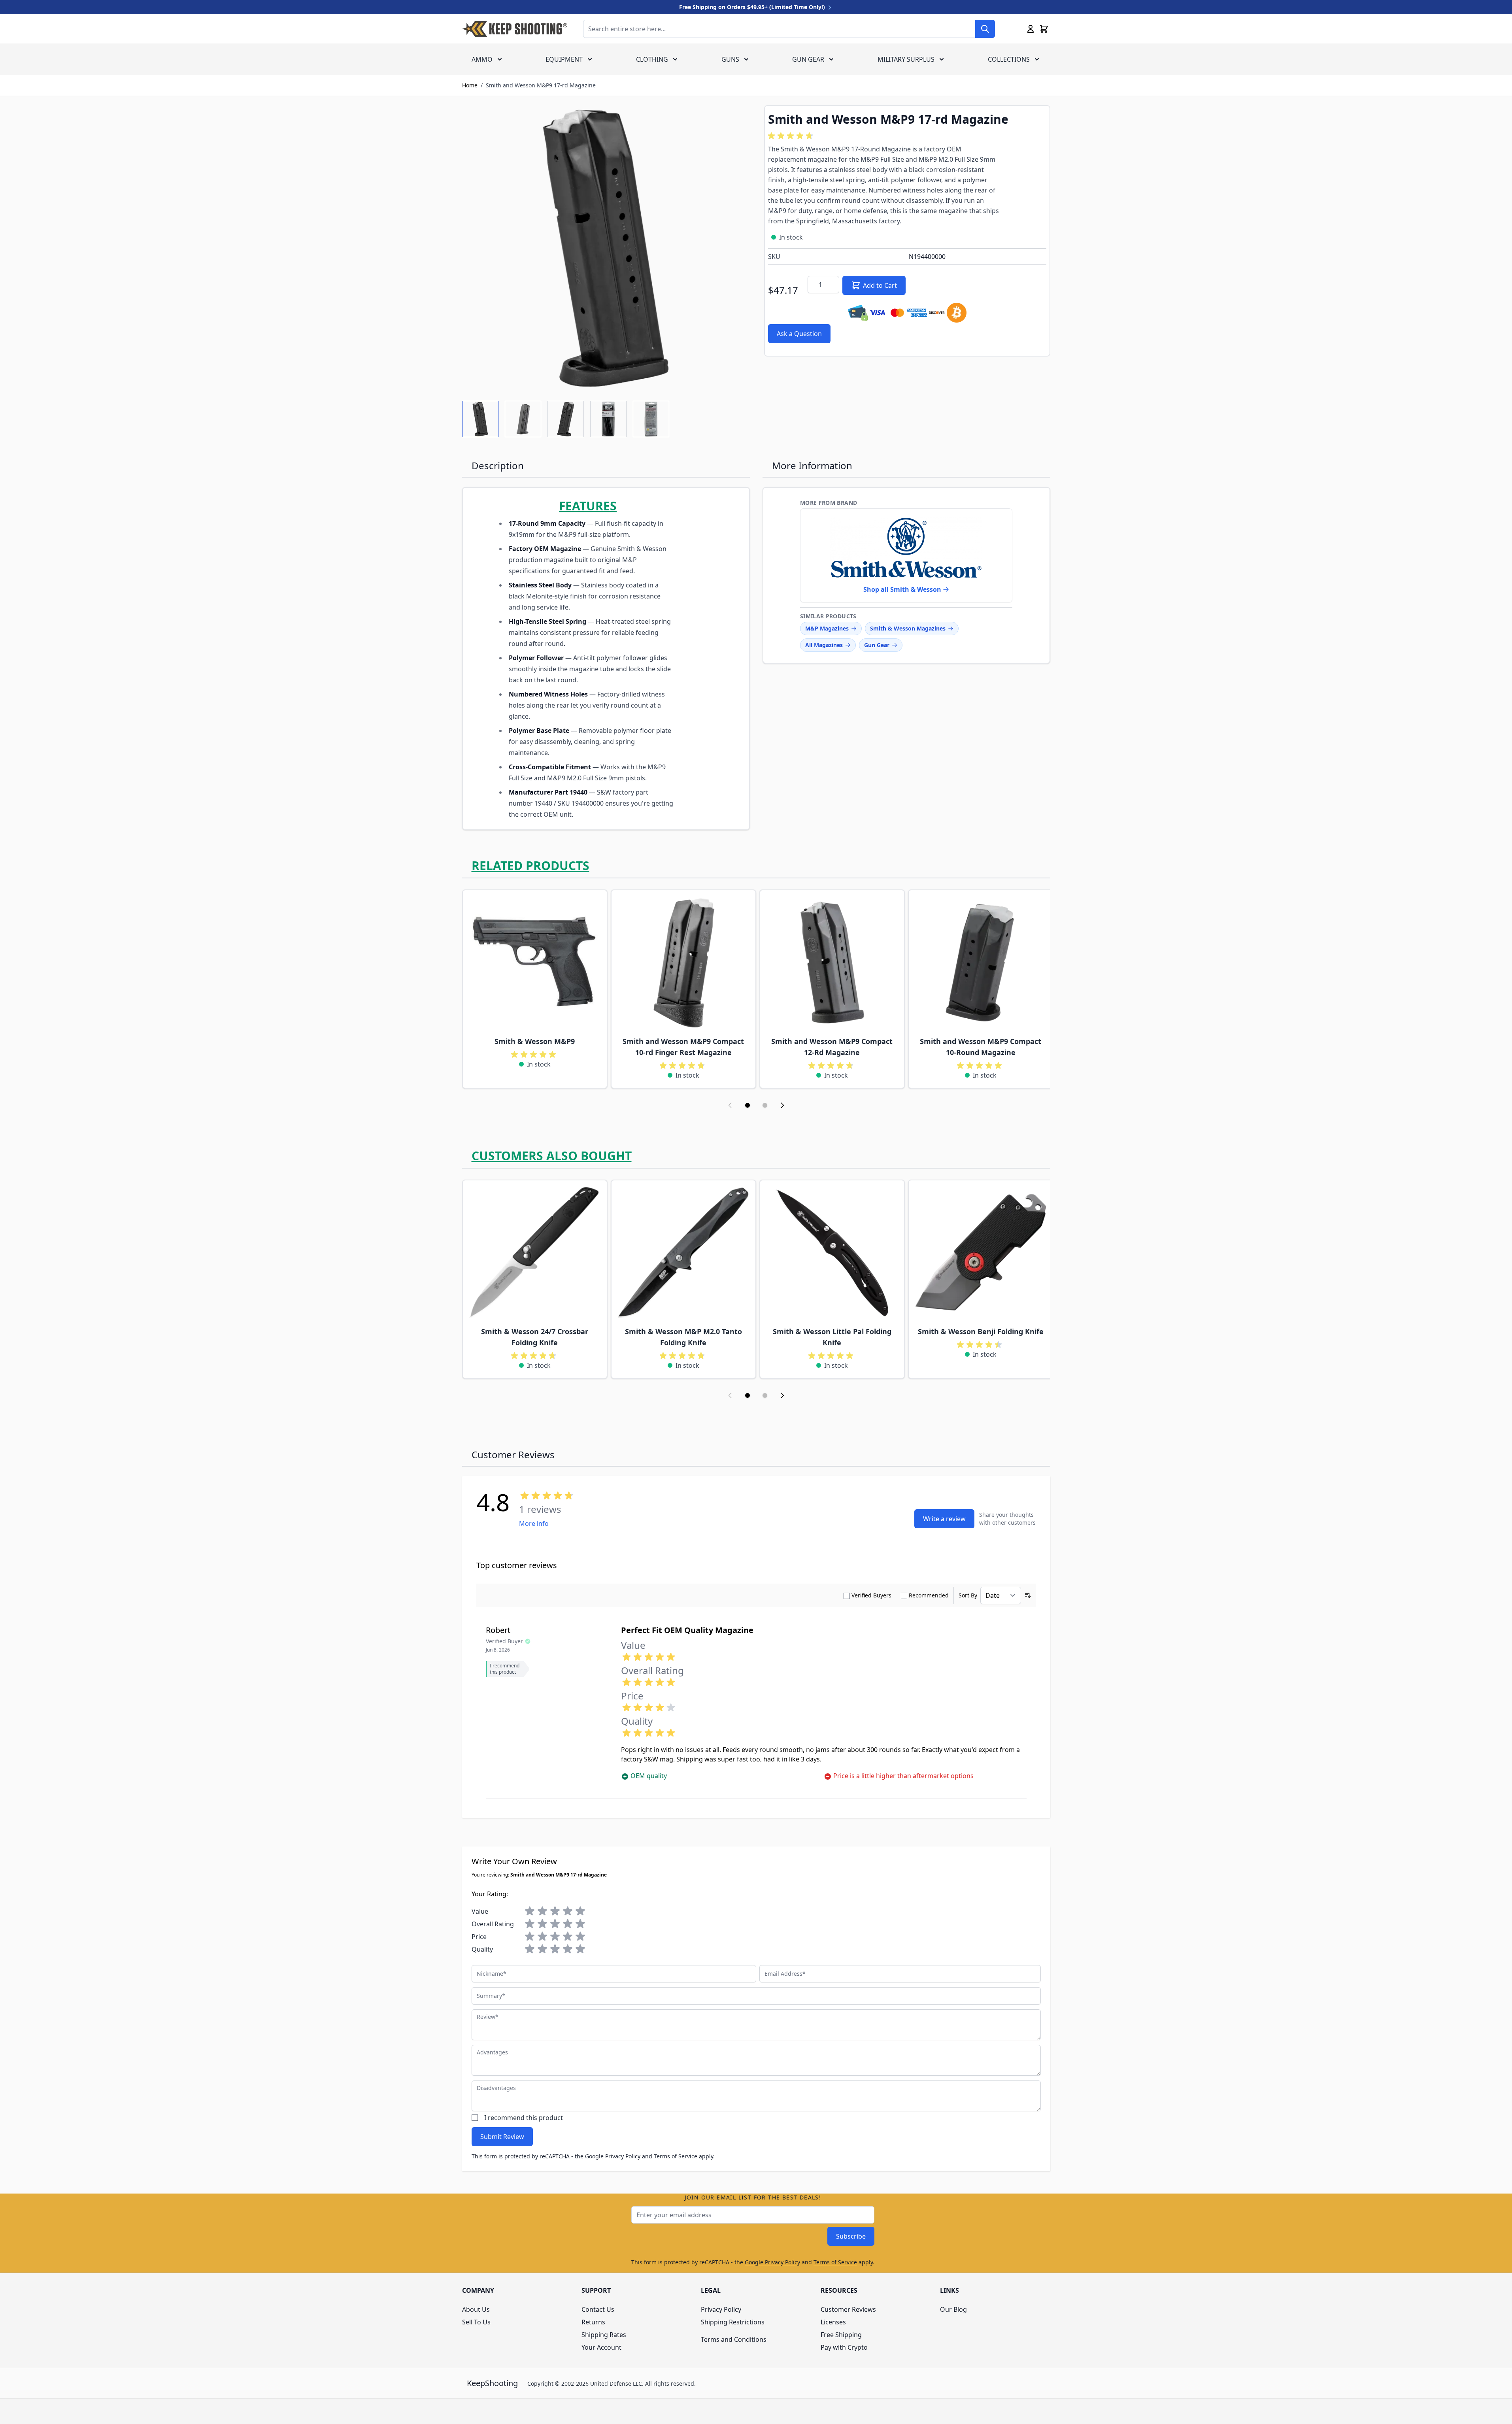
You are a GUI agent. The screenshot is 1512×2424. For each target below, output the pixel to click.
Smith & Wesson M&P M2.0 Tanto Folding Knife (683, 1337)
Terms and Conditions (734, 2339)
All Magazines (824, 645)
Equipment (564, 59)
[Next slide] (782, 1105)
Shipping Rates (604, 2335)
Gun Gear (808, 59)
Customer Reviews (848, 2309)
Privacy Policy (721, 2309)
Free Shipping (841, 2335)
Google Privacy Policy (613, 2156)
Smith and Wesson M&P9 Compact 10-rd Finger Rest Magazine (683, 1047)
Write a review (944, 1519)
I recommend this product (524, 2118)
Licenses (833, 2322)
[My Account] (1031, 29)
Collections (1009, 59)
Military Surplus (906, 59)
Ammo (482, 59)
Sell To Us (476, 2322)
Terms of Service (676, 2156)
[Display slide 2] (765, 1105)
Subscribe (851, 2236)
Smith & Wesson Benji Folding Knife (981, 1331)
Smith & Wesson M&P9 (535, 1041)
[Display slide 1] (748, 1105)
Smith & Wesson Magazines (908, 628)
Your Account (601, 2347)
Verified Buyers (871, 1595)
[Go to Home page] (515, 29)
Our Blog (953, 2309)
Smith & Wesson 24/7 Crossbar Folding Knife (535, 1337)
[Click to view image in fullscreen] (605, 248)
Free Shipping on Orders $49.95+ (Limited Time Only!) (753, 7)
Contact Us (598, 2309)
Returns (593, 2322)
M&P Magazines (827, 628)
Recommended (929, 1595)
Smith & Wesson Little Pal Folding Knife (832, 1337)
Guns (730, 59)
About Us (476, 2309)
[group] (792, 136)
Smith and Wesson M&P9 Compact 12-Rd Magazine (832, 1047)
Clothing (652, 59)
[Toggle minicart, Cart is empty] (1044, 29)
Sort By (968, 1595)
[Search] (985, 29)
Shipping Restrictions (733, 2322)
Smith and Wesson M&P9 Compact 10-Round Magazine (981, 1047)
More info (534, 1523)
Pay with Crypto (844, 2347)
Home (470, 85)
